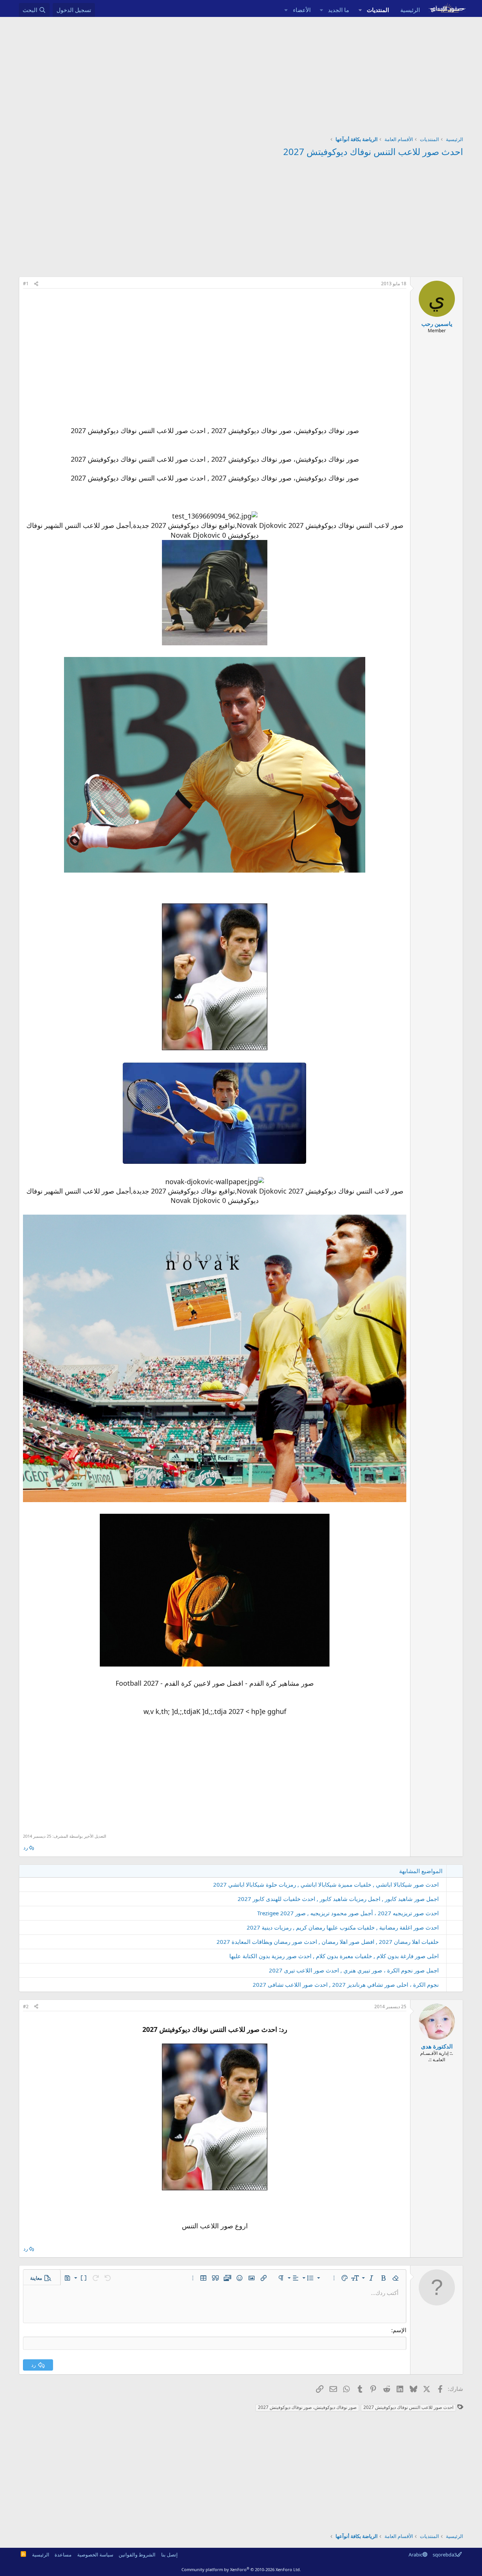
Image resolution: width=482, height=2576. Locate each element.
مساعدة (63, 2555)
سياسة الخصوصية (95, 2555)
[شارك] (36, 284)
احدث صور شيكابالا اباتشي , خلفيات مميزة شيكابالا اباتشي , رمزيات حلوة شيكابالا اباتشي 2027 (326, 1884)
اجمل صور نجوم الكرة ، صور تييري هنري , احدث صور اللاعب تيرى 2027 (354, 1970)
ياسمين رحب (437, 324)
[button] (360, 10)
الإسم (400, 2330)
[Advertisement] (241, 73)
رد (26, 1848)
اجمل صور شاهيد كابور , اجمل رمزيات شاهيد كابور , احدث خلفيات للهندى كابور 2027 (338, 1899)
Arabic (416, 2555)
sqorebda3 (445, 2555)
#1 (26, 284)
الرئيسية (410, 10)
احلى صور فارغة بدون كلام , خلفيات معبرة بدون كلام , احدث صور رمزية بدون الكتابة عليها (334, 1956)
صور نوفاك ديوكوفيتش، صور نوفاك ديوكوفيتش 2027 (307, 2407)
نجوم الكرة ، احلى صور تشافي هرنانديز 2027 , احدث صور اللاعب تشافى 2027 (346, 1984)
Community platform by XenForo (241, 2569)
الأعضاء (302, 10)
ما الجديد (339, 10)
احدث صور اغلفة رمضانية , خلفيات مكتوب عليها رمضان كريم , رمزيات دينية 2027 (343, 1927)
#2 (26, 2007)
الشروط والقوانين (137, 2555)
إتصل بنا (169, 2555)
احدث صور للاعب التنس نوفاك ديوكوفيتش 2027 (373, 151)
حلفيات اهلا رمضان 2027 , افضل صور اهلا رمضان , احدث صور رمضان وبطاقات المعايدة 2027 (328, 1942)
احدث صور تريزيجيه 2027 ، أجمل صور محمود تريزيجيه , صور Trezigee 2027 (348, 1913)
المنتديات (378, 10)
